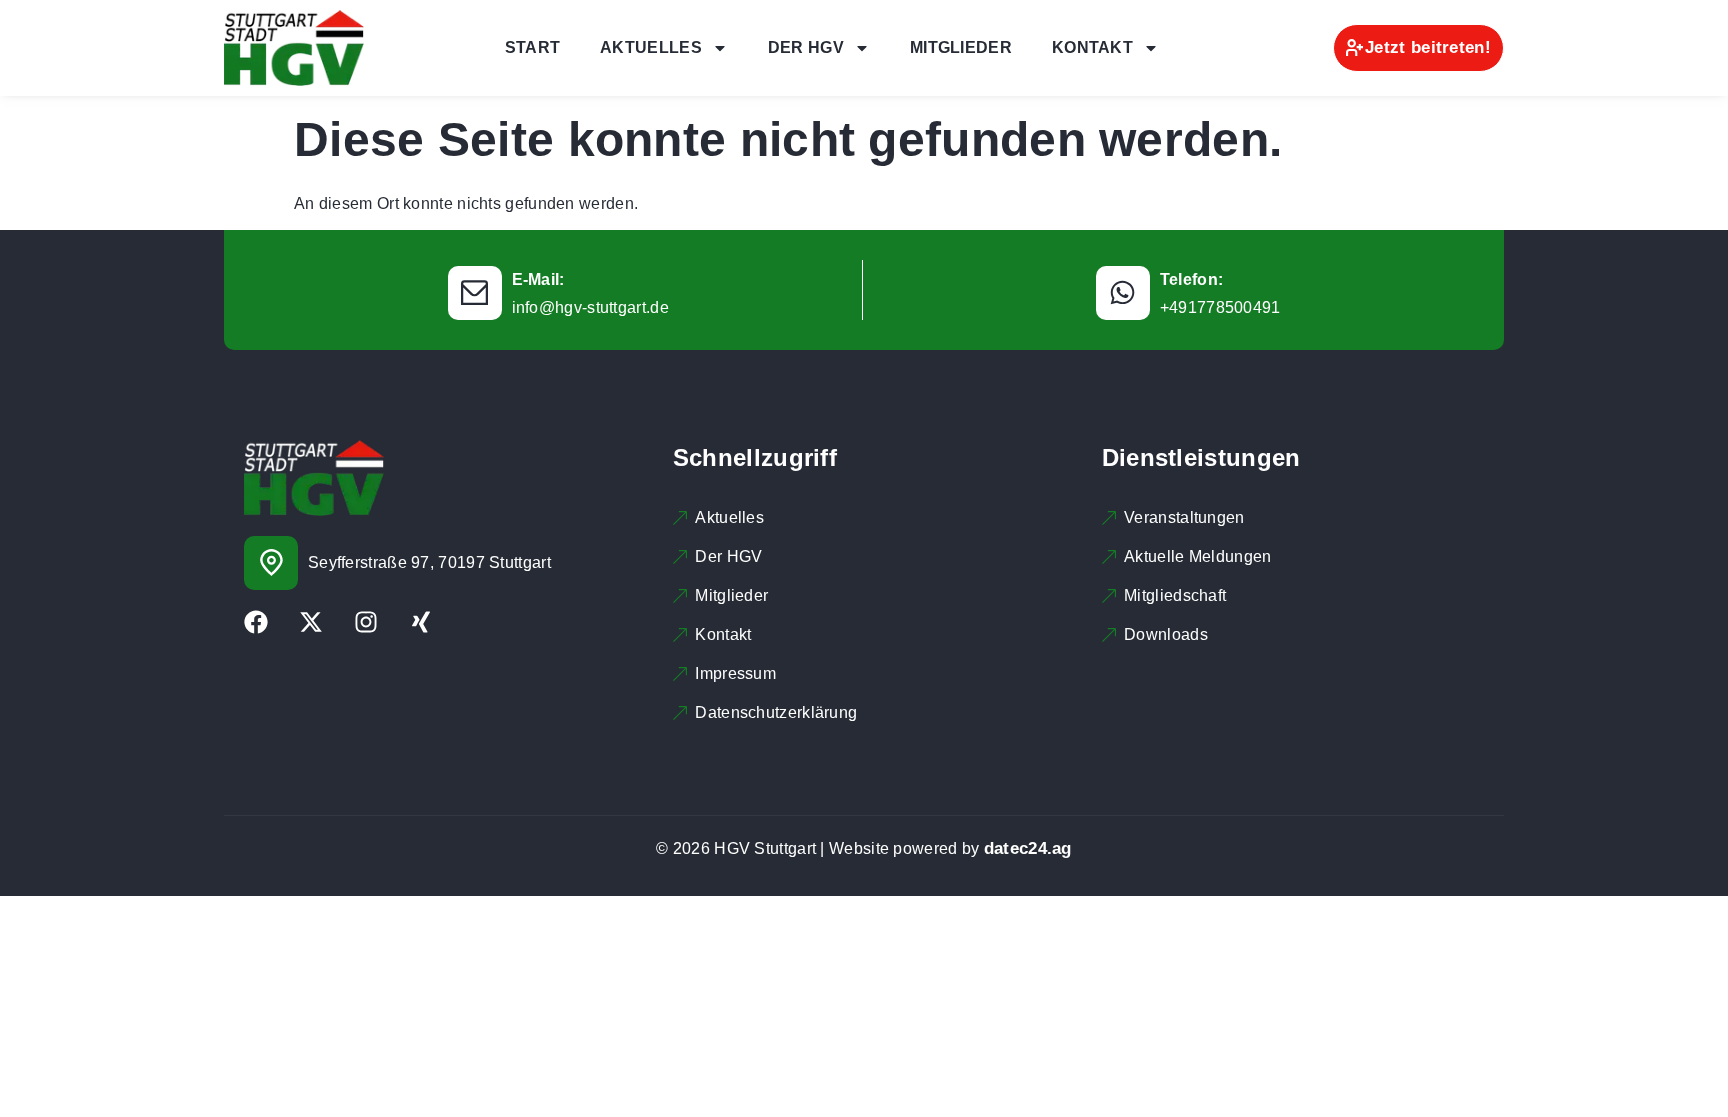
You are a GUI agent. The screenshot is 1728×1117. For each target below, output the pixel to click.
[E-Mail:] (475, 293)
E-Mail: (538, 279)
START (533, 47)
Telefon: (1191, 279)
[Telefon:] (1123, 293)
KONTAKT (1092, 47)
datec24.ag (1028, 848)
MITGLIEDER (961, 47)
